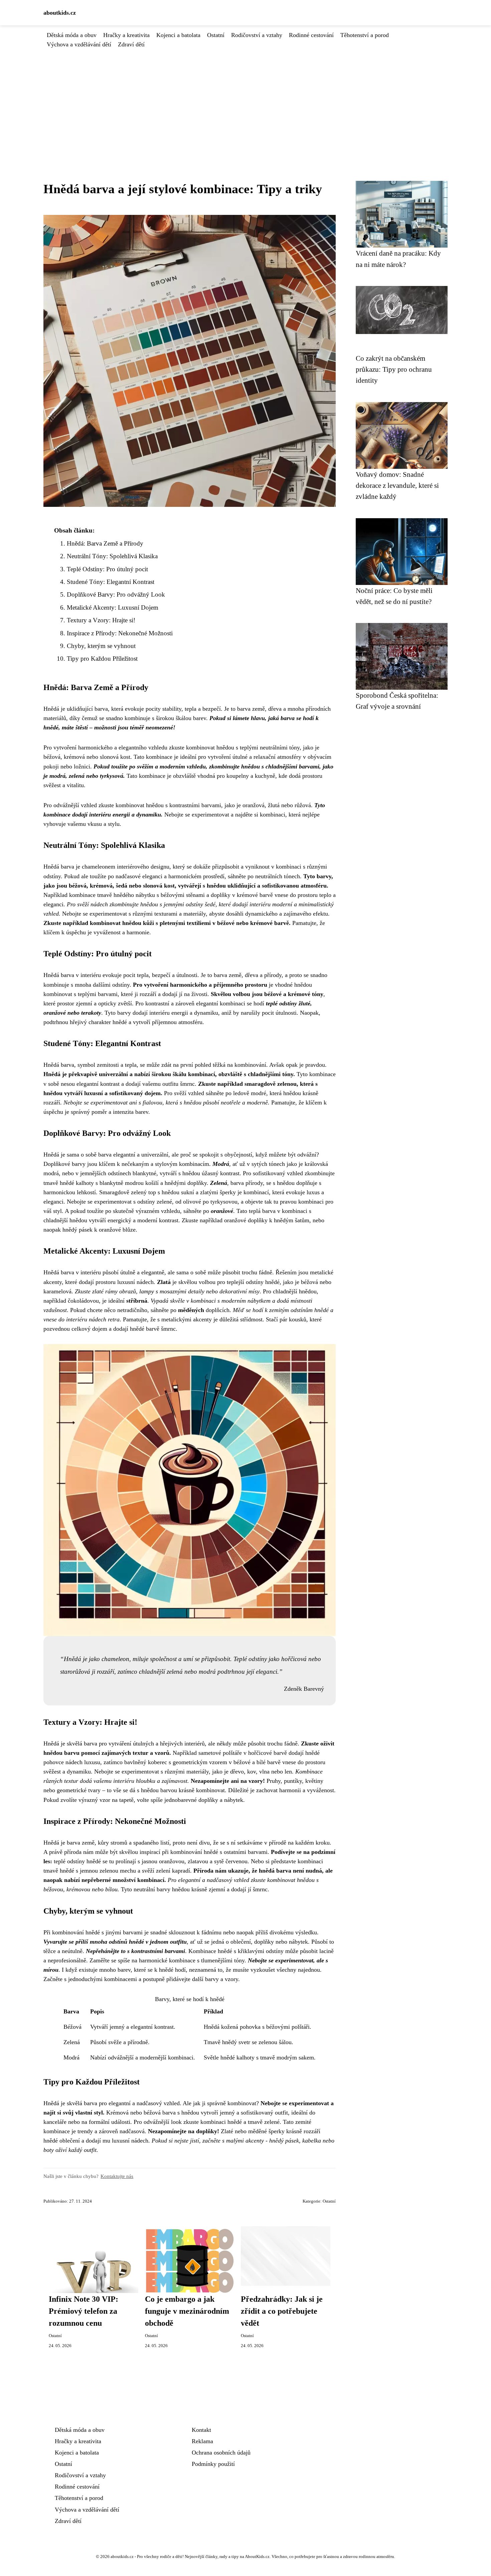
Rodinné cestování (311, 35)
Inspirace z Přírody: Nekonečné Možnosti (120, 633)
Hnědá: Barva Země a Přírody (105, 543)
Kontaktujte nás (117, 2176)
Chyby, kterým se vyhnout (101, 646)
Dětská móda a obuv (72, 35)
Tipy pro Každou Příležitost (102, 659)
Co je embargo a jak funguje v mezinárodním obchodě (187, 2311)
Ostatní (216, 35)
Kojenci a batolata (178, 35)
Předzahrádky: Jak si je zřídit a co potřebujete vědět (282, 2311)
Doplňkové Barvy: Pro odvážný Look (116, 594)
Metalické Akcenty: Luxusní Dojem (113, 607)
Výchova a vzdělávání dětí (79, 44)
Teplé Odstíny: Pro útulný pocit (107, 569)
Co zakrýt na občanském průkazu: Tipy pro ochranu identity (394, 369)
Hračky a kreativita (126, 35)
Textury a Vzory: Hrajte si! (101, 620)
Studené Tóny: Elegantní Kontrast (111, 582)
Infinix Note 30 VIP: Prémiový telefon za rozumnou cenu (84, 2311)
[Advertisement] (246, 99)
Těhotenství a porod (365, 35)
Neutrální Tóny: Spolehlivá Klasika (112, 556)
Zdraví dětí (131, 44)
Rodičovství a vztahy (257, 35)
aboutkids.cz (60, 13)
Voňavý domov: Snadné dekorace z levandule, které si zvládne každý (397, 486)
